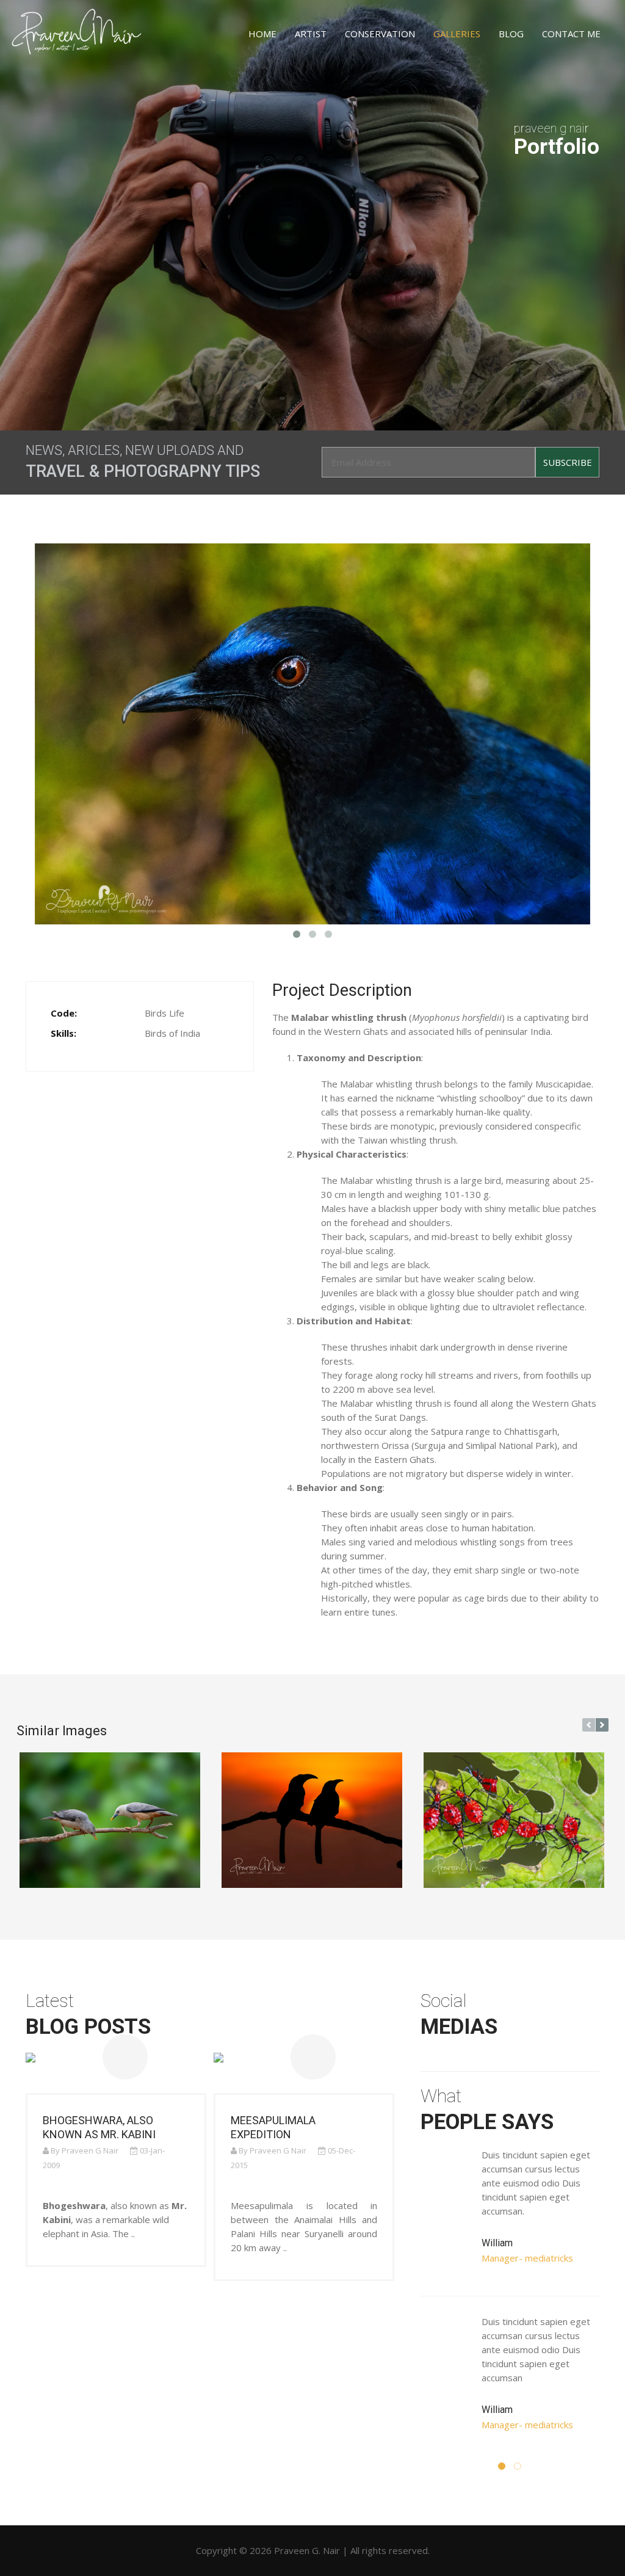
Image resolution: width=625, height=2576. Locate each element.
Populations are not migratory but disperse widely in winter (446, 1473)
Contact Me (571, 34)
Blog (511, 34)
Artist (311, 34)
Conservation (380, 34)
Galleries (457, 34)
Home (262, 34)
